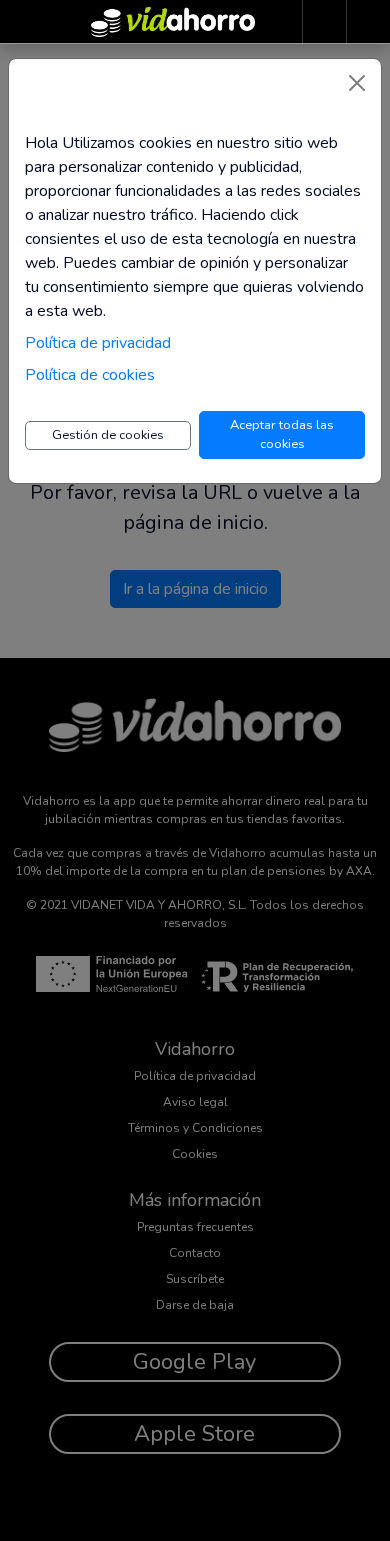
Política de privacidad (98, 343)
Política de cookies (90, 375)
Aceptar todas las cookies (282, 434)
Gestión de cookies (108, 435)
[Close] (357, 83)
